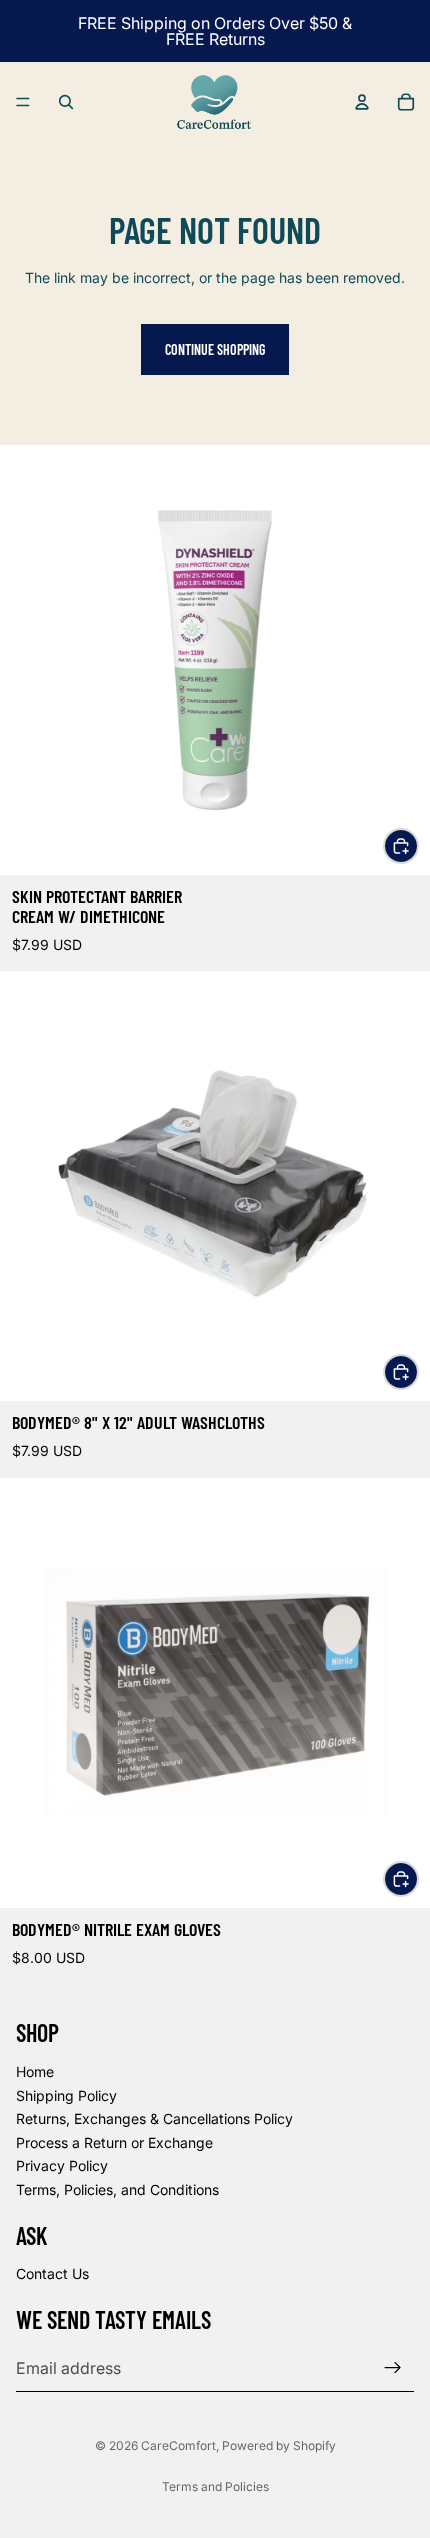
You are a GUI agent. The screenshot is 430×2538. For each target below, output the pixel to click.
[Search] (66, 102)
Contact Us (52, 2274)
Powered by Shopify (279, 2445)
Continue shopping (215, 349)
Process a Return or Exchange (114, 2142)
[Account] (362, 102)
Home (35, 2071)
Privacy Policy (62, 2166)
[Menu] (23, 102)
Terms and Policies (215, 2486)
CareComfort (178, 2445)
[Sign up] (393, 2368)
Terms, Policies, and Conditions (117, 2189)
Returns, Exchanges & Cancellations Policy (154, 2118)
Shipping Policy (66, 2095)
